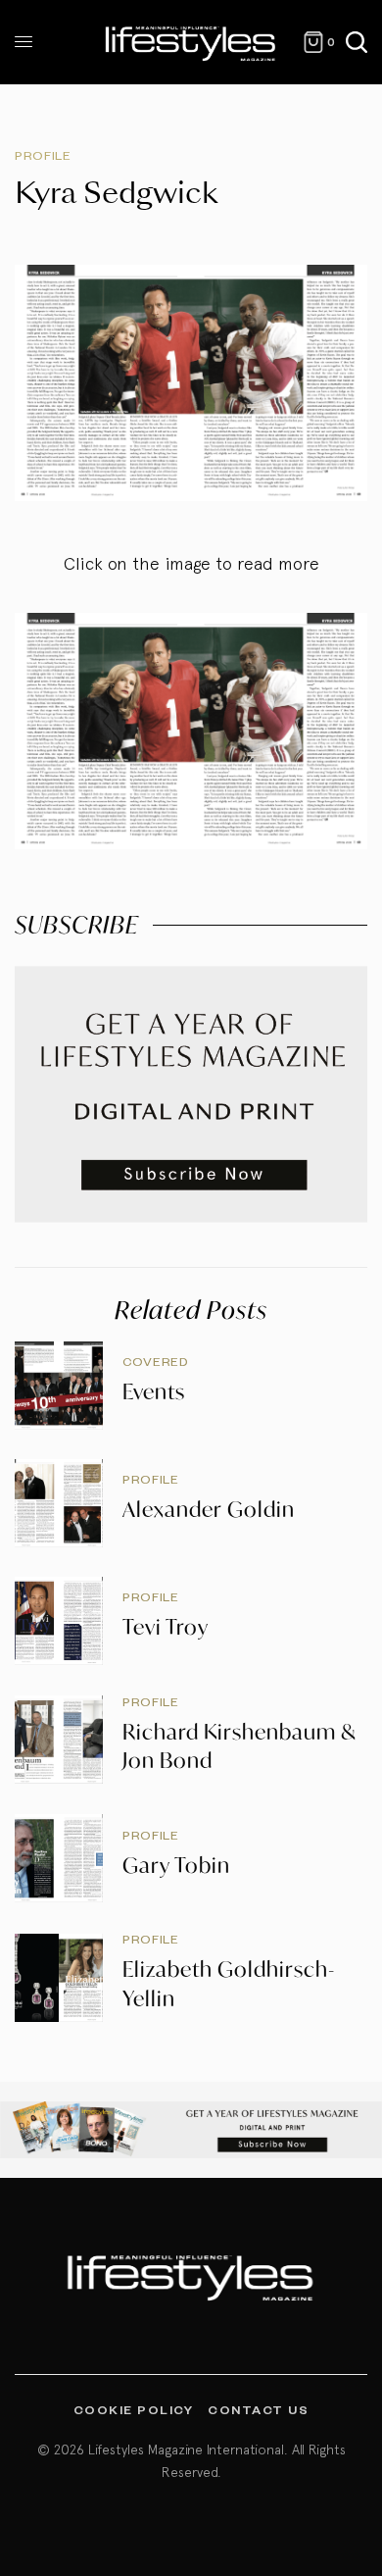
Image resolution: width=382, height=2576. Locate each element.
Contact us (258, 2409)
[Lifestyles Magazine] (191, 42)
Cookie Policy (134, 2409)
